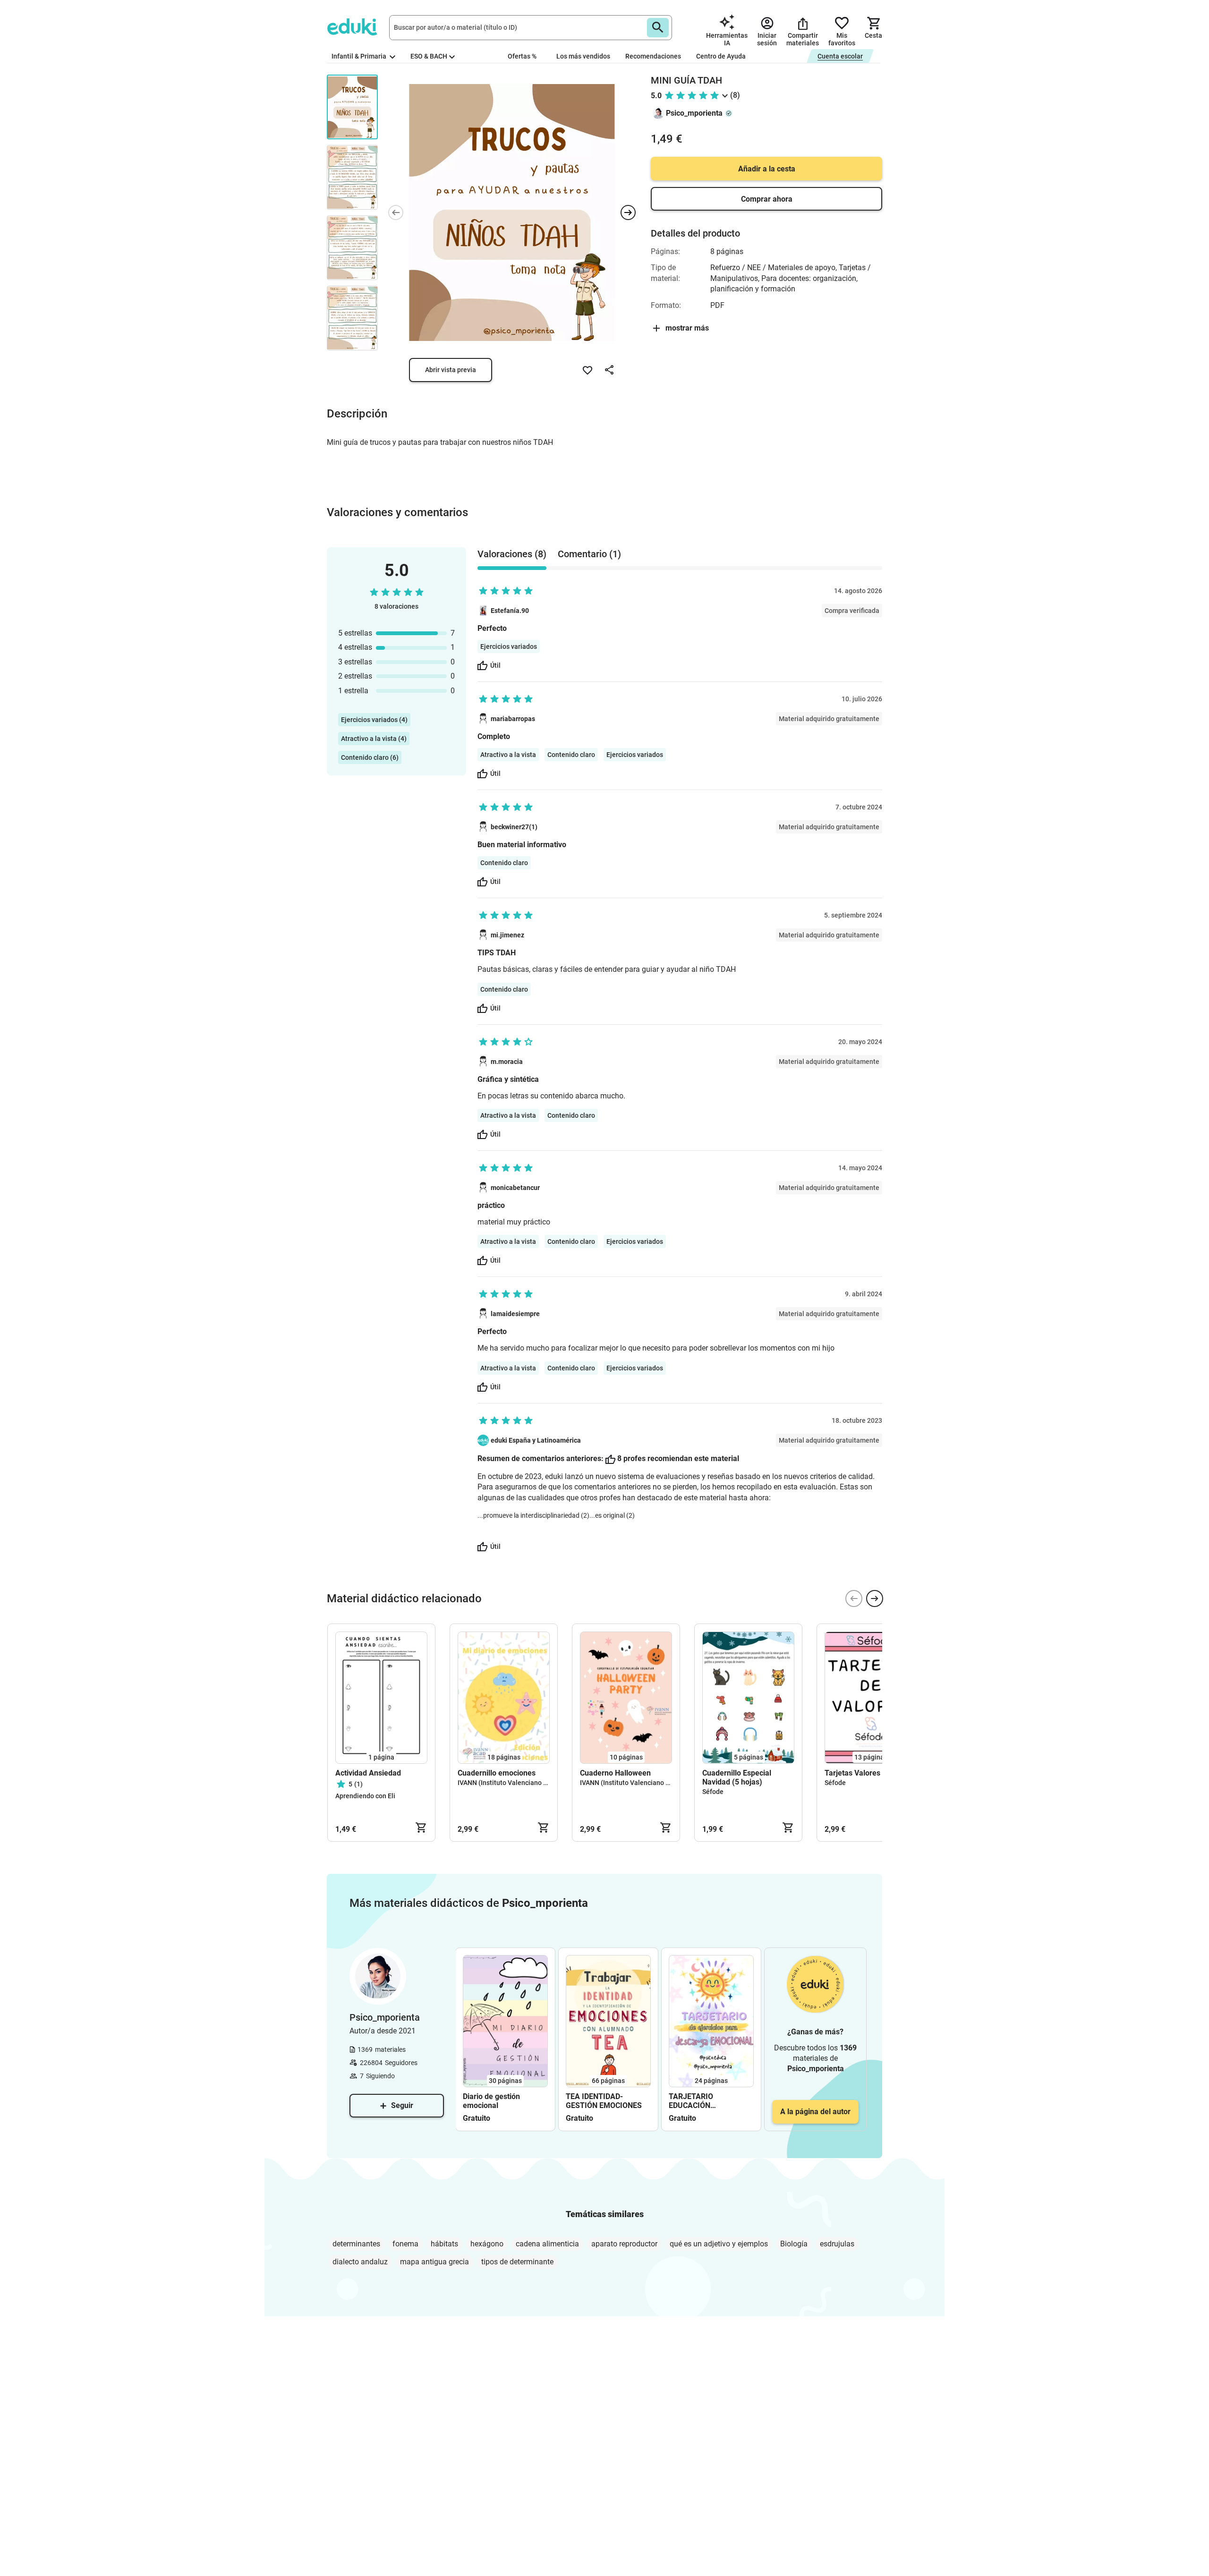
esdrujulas (837, 2244)
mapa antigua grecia (434, 2262)
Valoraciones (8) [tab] (512, 554)
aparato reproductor (624, 2244)
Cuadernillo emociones (497, 1773)
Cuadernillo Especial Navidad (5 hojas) (737, 1777)
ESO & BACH (429, 56)
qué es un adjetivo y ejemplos (719, 2244)
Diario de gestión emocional (491, 2101)
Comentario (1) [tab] (589, 554)
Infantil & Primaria (360, 56)
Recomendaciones (653, 56)
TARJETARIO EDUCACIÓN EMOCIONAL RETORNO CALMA (708, 2101)
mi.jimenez (507, 935)
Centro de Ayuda (721, 56)
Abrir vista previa (451, 370)
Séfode (713, 1792)
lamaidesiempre (515, 1314)
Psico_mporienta (694, 113)
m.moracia (507, 1062)
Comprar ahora (767, 199)
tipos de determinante (517, 2262)
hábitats (444, 2244)
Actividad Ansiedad (368, 1773)
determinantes (356, 2244)
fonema (405, 2244)
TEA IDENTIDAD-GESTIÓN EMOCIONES (604, 2101)
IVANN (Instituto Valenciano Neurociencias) (523, 1783)
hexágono (487, 2244)
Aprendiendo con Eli (365, 1796)
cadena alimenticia (547, 2244)
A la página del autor (815, 2112)
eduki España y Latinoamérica (536, 1440)
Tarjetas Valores (852, 1773)
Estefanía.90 (510, 611)
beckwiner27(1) (514, 827)
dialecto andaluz (360, 2262)
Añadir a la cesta (767, 169)
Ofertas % (522, 56)
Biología (794, 2244)
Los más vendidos (583, 56)
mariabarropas (513, 719)
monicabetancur (515, 1188)
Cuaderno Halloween (615, 1773)
